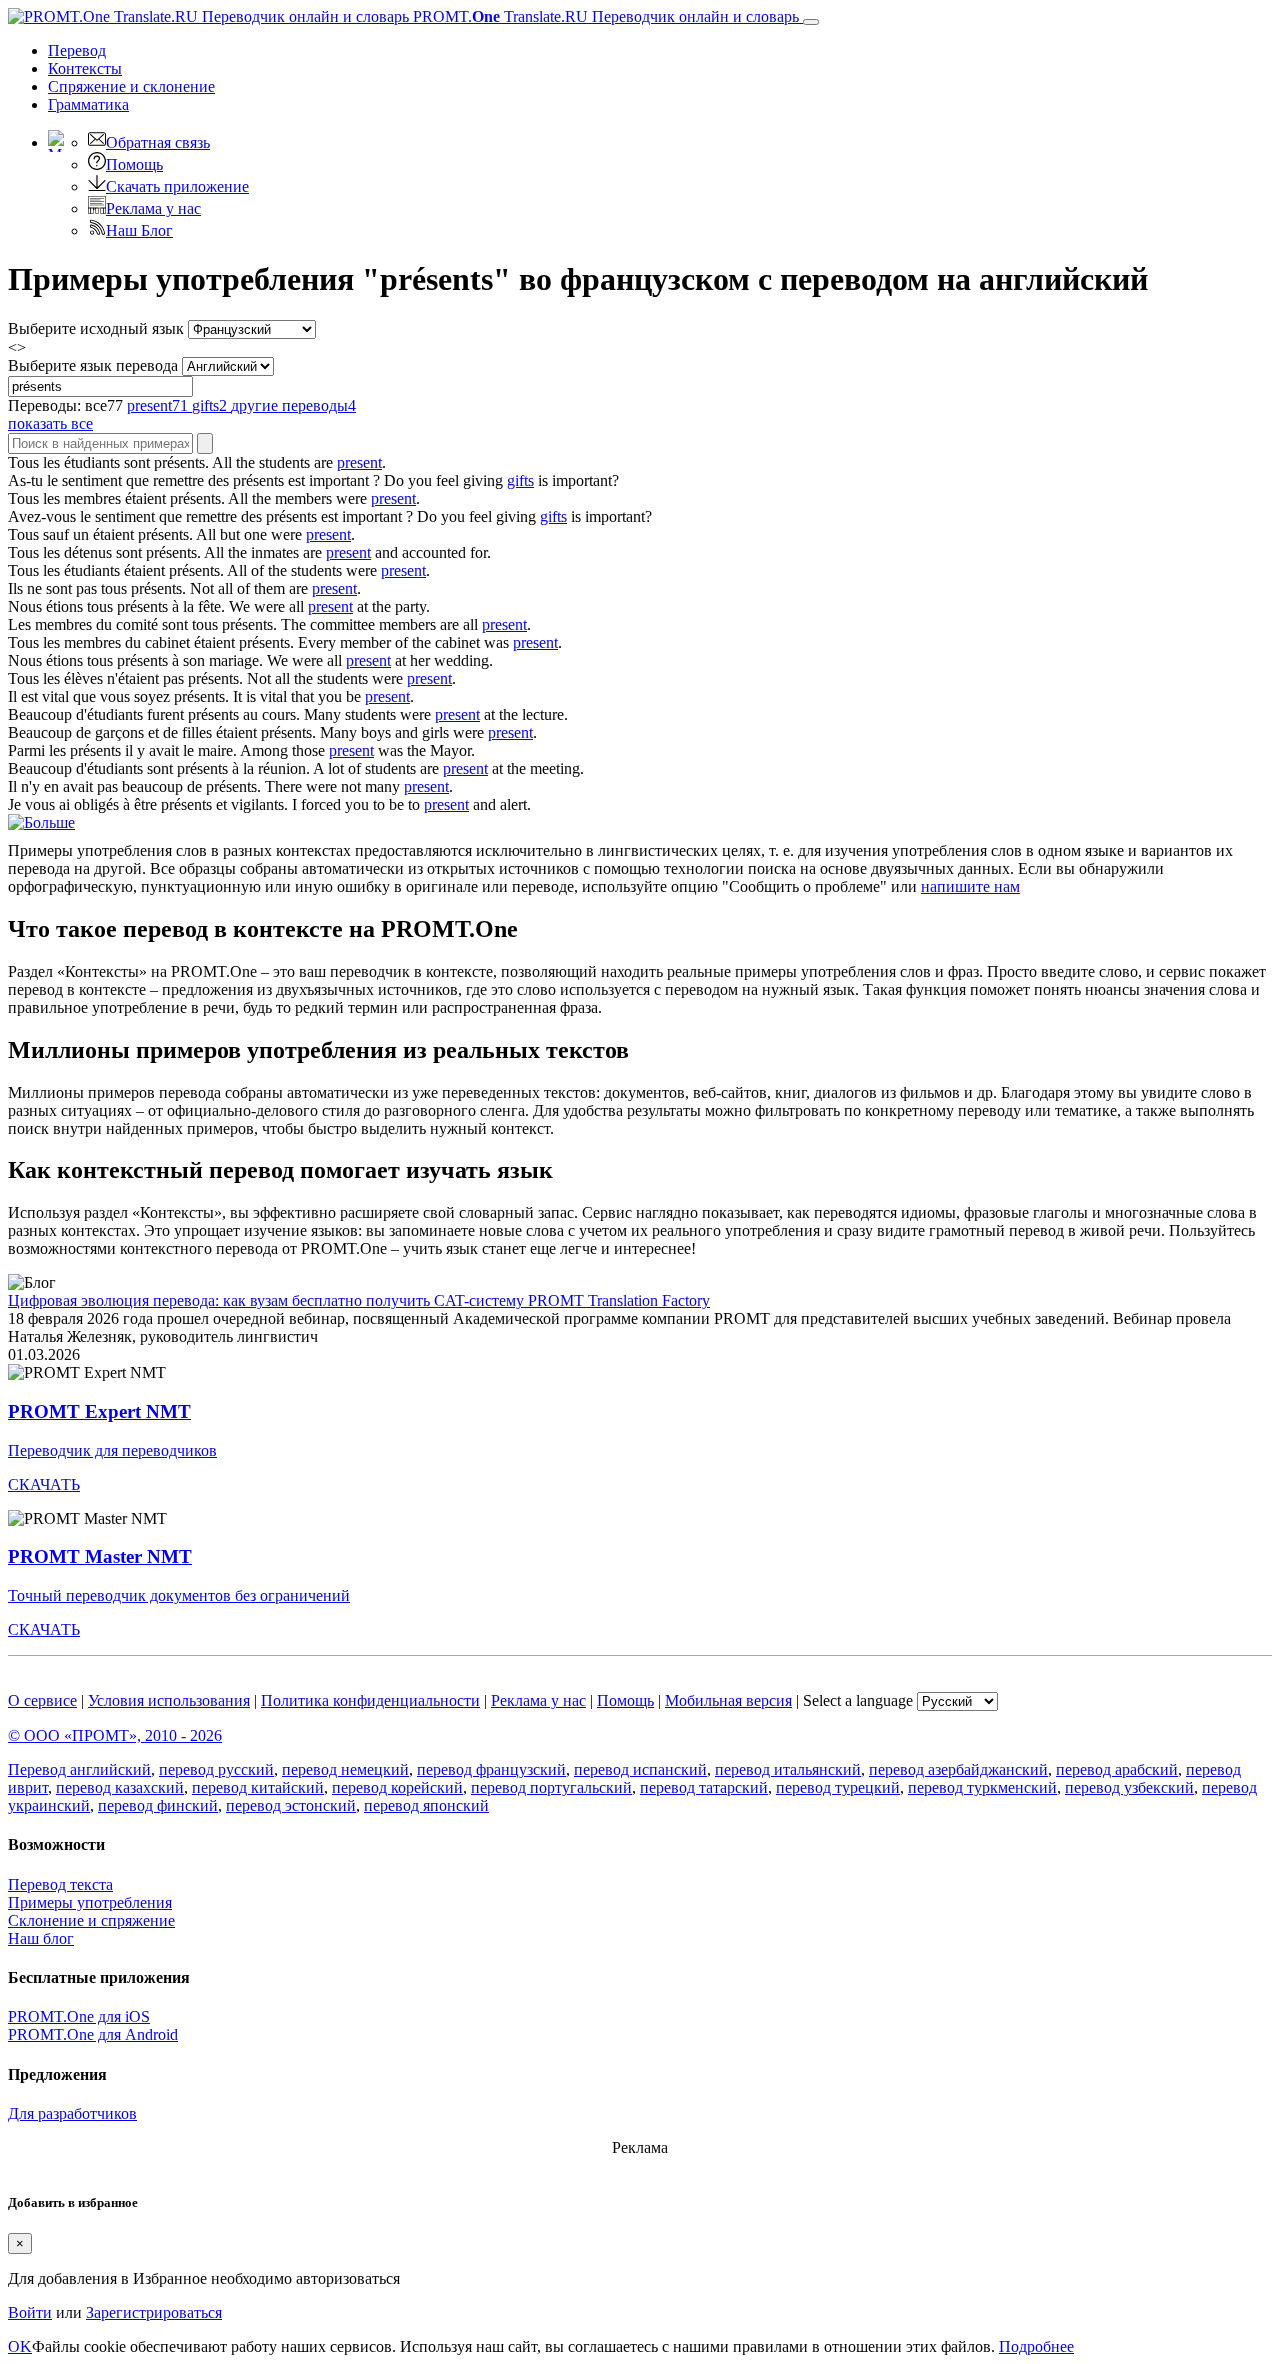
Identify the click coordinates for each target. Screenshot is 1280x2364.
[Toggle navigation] (811, 22)
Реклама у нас (153, 208)
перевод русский (216, 1769)
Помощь (134, 164)
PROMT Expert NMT (99, 1411)
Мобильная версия (728, 1700)
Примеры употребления (90, 1902)
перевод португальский (551, 1787)
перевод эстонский (291, 1805)
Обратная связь (158, 142)
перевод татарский (704, 1787)
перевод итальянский (788, 1769)
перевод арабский (1117, 1769)
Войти (30, 2312)
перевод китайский (258, 1787)
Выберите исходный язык (96, 328)
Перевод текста (60, 1884)
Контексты (85, 68)
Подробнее (1036, 2346)
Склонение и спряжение (91, 1920)
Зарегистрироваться (154, 2312)
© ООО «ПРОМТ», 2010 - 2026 (115, 1735)
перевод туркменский (982, 1787)
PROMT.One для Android (93, 2034)
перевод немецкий (345, 1769)
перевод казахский (120, 1787)
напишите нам (970, 886)
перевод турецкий (838, 1787)
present (359, 462)
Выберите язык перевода (93, 365)
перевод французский (491, 1769)
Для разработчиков (72, 2113)
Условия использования (169, 1700)
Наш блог (41, 1938)
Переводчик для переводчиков (112, 1450)
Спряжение (131, 86)
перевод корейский (397, 1787)
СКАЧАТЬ (44, 1484)
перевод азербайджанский (958, 1769)
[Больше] (41, 822)
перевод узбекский (1129, 1787)
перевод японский (426, 1805)
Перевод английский (79, 1769)
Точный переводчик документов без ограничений (179, 1595)
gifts (520, 480)
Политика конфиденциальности (370, 1700)
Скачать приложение (177, 186)
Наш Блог (139, 230)
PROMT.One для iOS (79, 2016)
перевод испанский (640, 1769)
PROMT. (604, 16)
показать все (50, 423)
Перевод (77, 50)
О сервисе (42, 1700)
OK (20, 2346)
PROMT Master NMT (100, 1556)
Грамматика (88, 104)
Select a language (858, 1700)
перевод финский (158, 1805)
